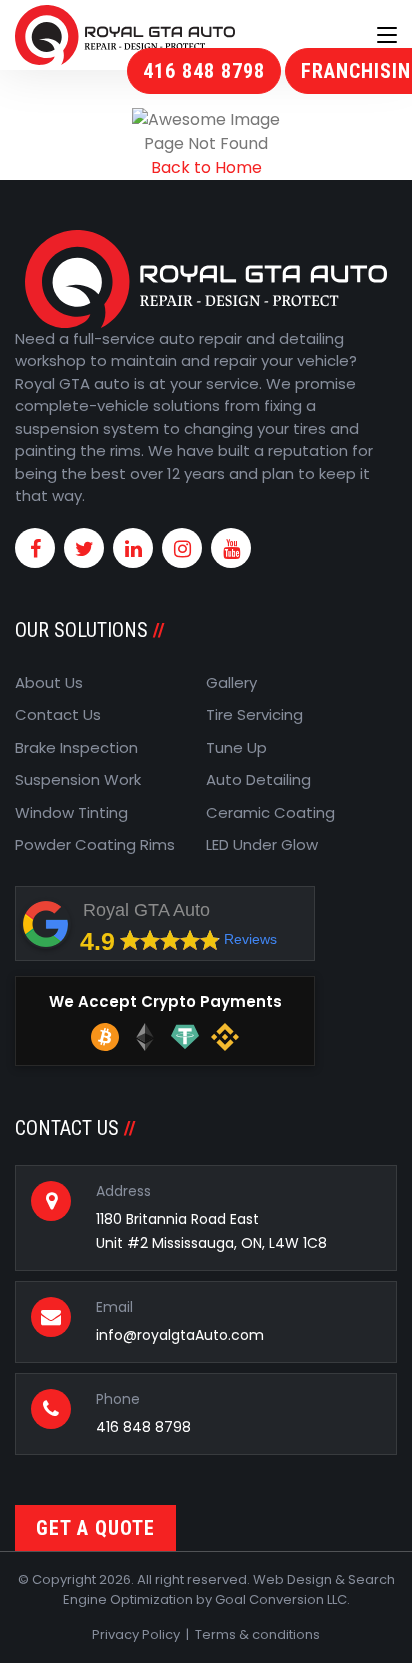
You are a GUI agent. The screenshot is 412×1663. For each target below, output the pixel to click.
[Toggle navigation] (387, 36)
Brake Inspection (76, 747)
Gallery (231, 682)
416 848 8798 (204, 71)
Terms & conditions (257, 1634)
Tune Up (236, 747)
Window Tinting (71, 812)
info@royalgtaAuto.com (180, 1335)
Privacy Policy (136, 1634)
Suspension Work (78, 779)
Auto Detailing (258, 779)
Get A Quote (95, 1528)
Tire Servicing (254, 714)
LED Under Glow (262, 844)
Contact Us (58, 714)
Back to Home (206, 167)
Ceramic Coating (270, 812)
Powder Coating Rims (95, 844)
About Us (49, 682)
